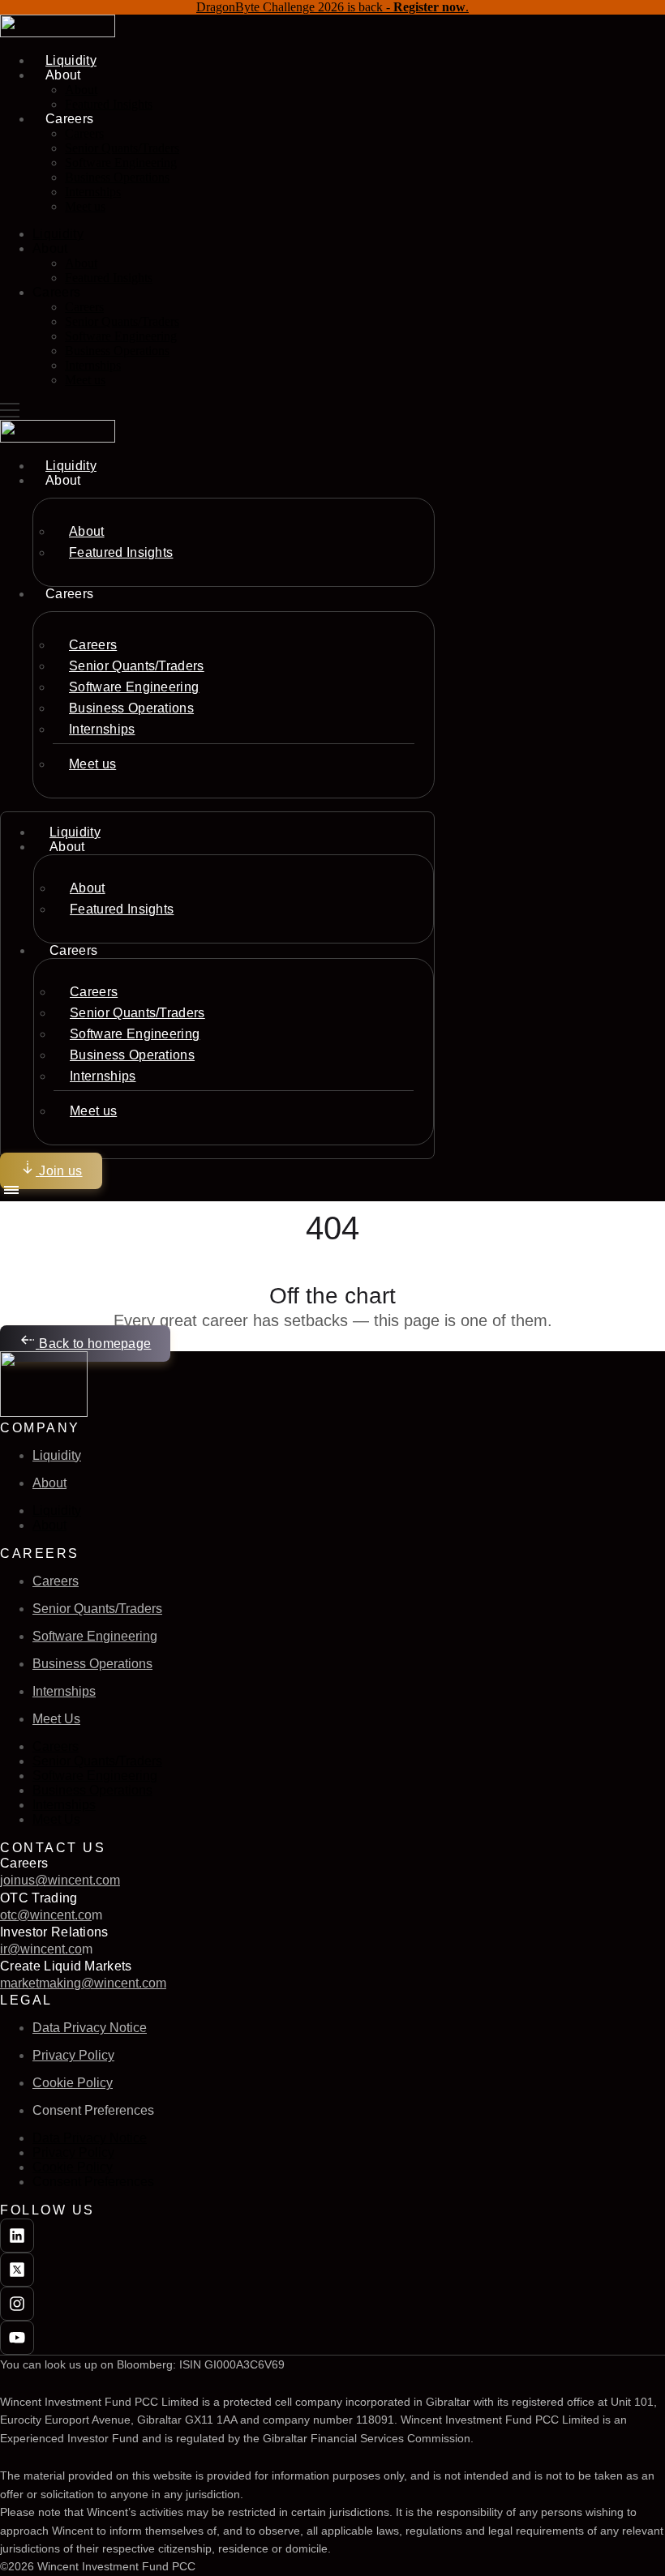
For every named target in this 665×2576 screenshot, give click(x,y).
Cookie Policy (73, 2083)
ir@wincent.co (41, 1949)
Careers (84, 133)
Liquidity (58, 234)
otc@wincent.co (46, 1915)
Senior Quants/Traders (122, 148)
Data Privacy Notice (90, 2028)
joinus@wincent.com (60, 1880)
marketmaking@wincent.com (83, 1983)
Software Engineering (121, 163)
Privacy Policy (73, 2055)
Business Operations (117, 177)
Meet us (85, 206)
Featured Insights (109, 104)
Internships (93, 192)
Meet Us (56, 1719)
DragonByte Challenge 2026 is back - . (332, 7)
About (81, 90)
